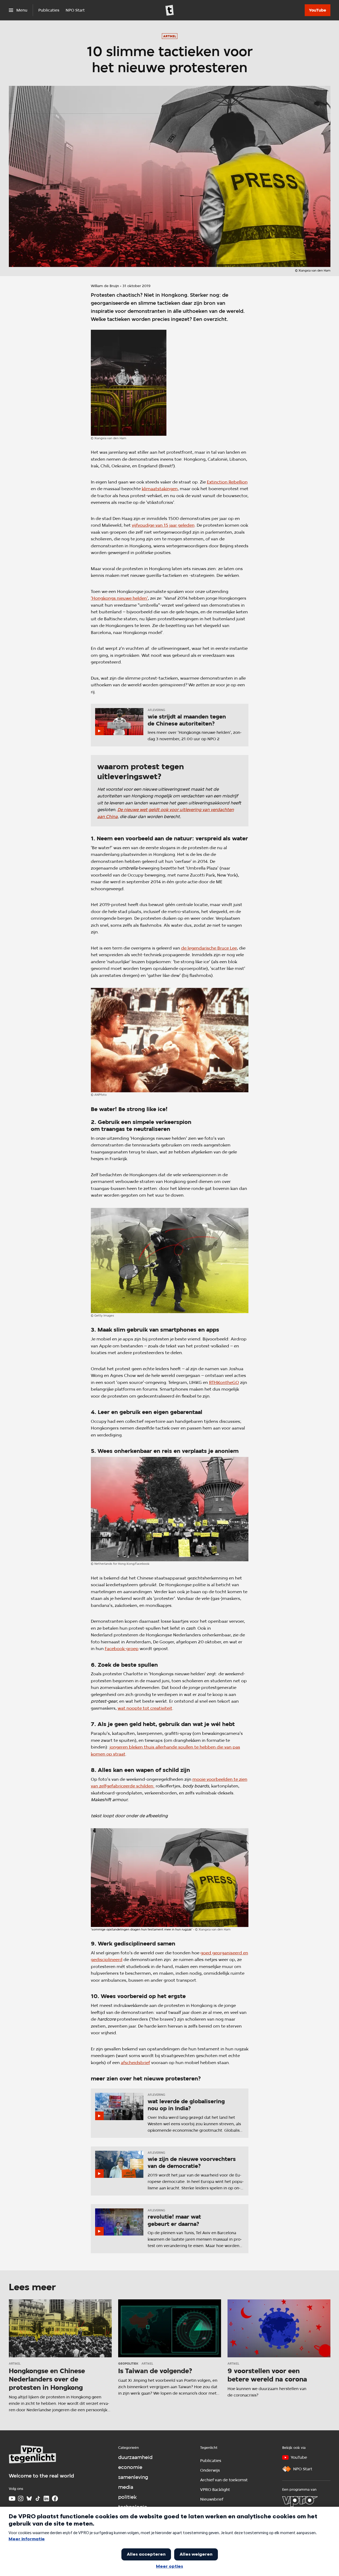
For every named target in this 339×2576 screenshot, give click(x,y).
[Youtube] (12, 2498)
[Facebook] (55, 2498)
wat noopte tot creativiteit (145, 1708)
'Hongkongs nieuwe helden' (119, 598)
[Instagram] (21, 2498)
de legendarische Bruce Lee (209, 948)
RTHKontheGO (224, 1382)
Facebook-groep (122, 1649)
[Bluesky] (29, 2498)
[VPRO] (300, 2501)
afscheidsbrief (135, 2063)
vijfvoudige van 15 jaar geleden (163, 525)
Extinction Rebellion (227, 482)
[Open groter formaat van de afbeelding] (129, 383)
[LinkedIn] (46, 2498)
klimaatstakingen (160, 489)
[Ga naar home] (170, 10)
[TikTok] (38, 2498)
